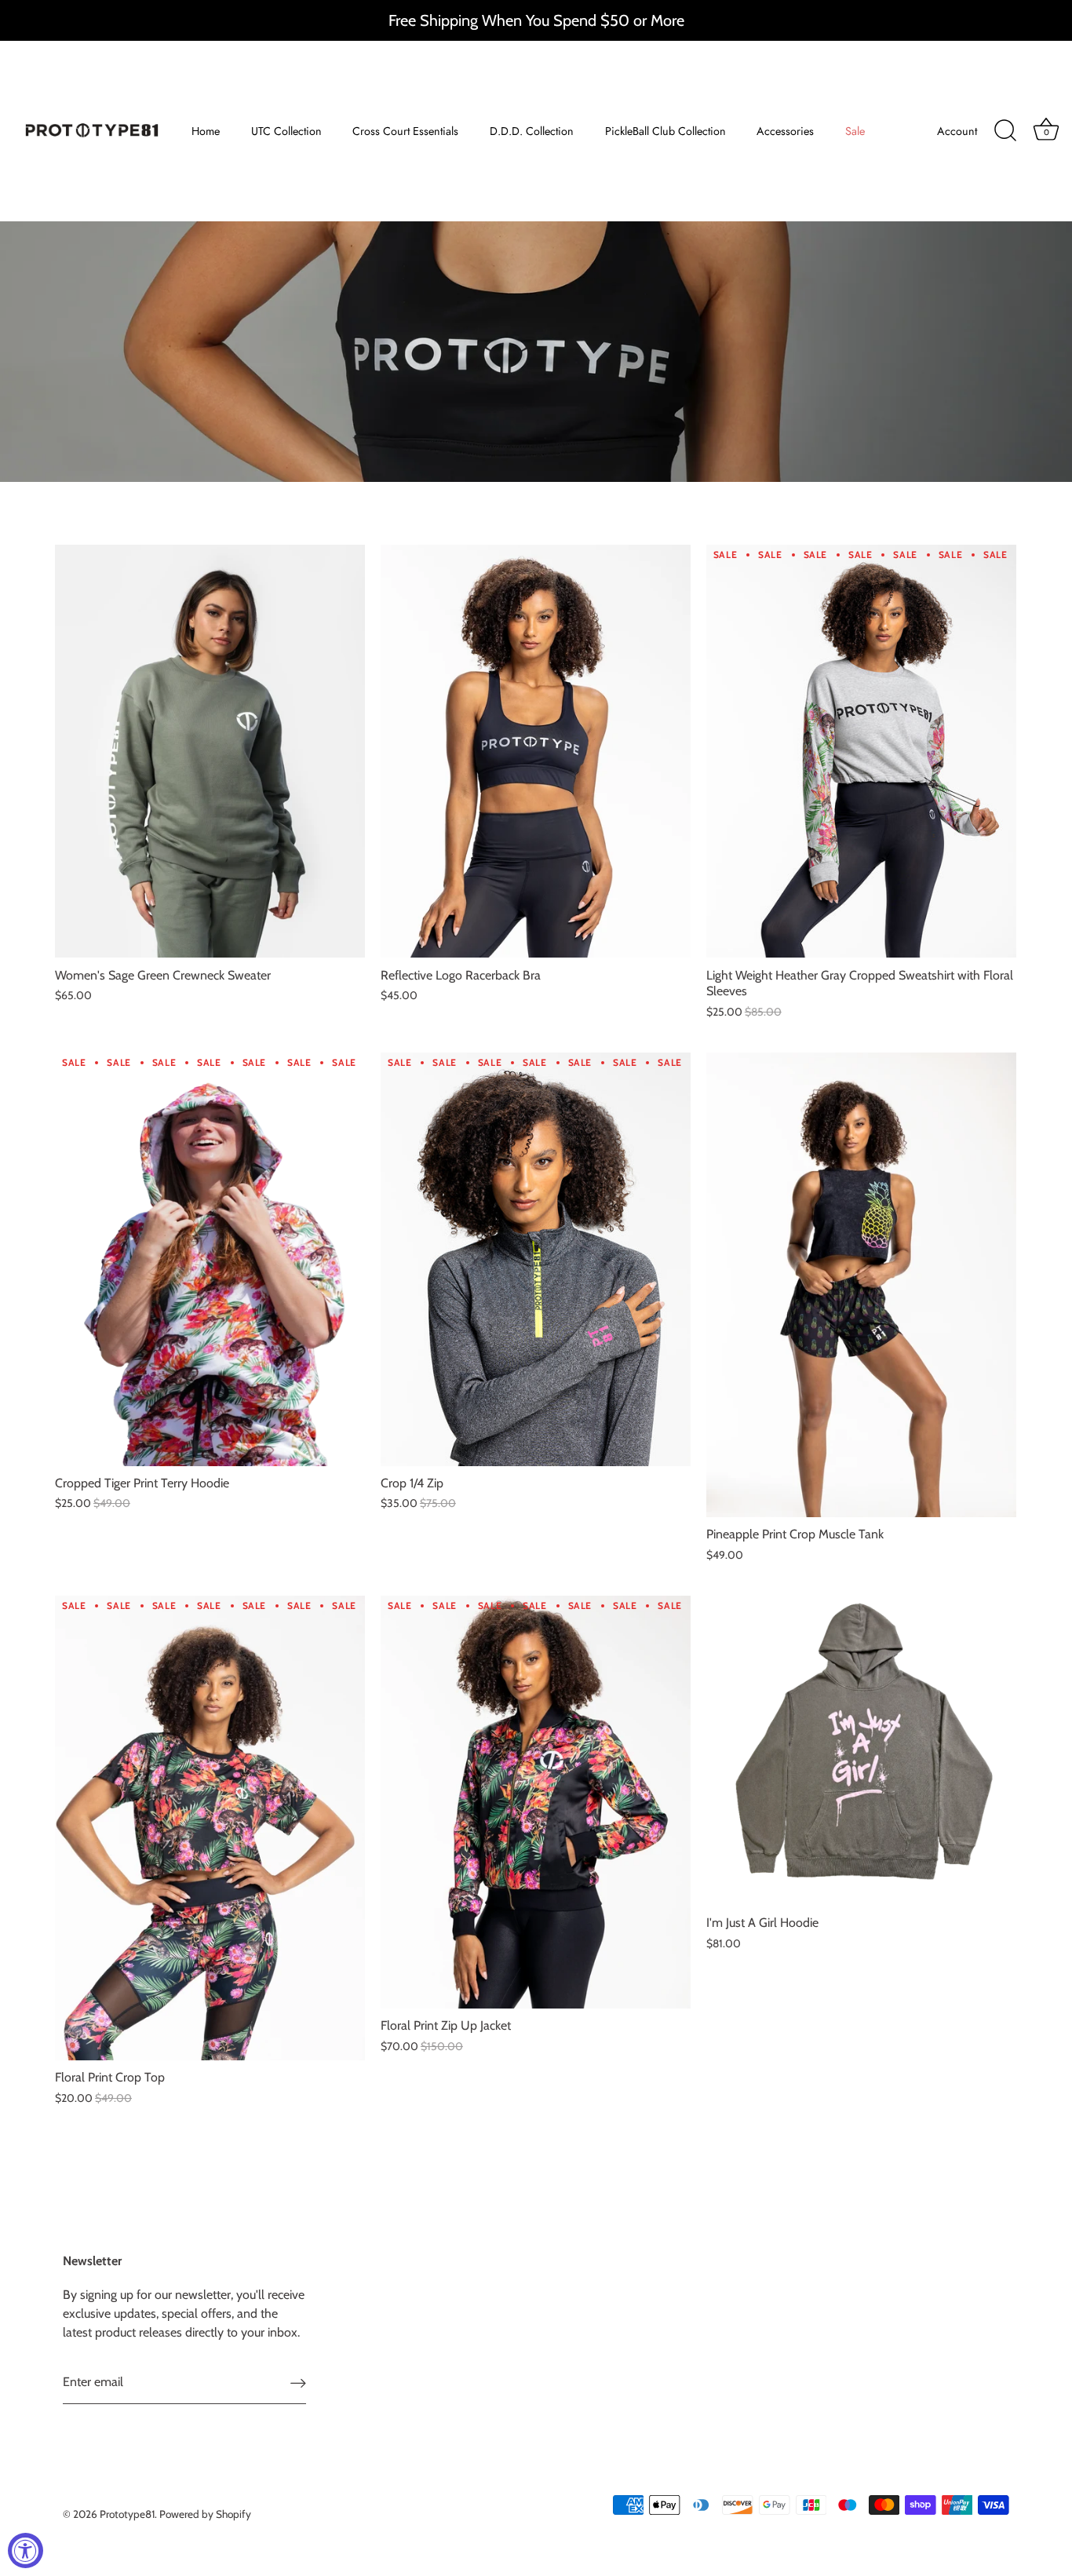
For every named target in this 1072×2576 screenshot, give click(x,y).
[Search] (1005, 131)
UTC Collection (286, 131)
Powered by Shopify (205, 2514)
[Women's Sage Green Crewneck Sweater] (210, 752)
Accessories (785, 131)
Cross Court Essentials (405, 131)
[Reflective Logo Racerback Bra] (536, 752)
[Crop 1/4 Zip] (536, 1259)
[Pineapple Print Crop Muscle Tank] (861, 1285)
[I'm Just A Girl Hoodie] (861, 1751)
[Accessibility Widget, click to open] (26, 2550)
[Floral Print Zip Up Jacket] (536, 1802)
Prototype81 (127, 2514)
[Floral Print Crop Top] (210, 1828)
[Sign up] (298, 2383)
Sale (855, 131)
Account (957, 131)
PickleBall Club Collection (665, 131)
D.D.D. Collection (532, 131)
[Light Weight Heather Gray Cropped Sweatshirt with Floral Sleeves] (861, 752)
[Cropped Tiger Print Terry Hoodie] (210, 1259)
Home (206, 131)
